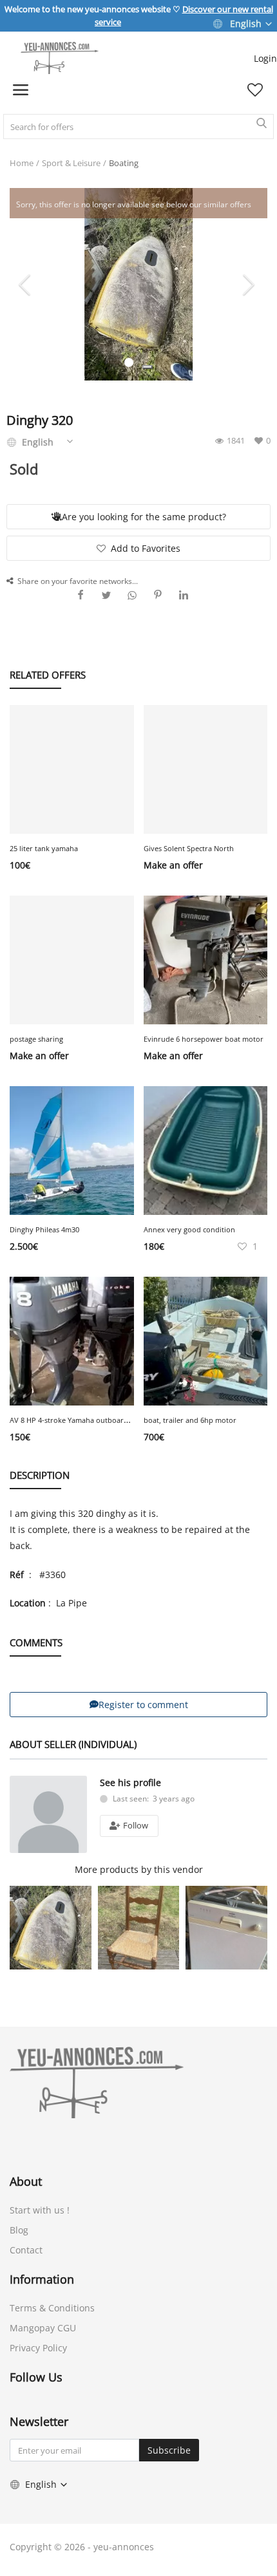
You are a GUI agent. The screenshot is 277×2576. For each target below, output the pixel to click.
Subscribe (169, 2450)
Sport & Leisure (71, 163)
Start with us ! (40, 2210)
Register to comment (143, 1705)
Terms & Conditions (52, 2308)
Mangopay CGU (43, 2328)
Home (22, 163)
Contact (26, 2250)
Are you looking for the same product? (144, 517)
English (246, 24)
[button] (148, 367)
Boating (124, 163)
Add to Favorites (146, 548)
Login (265, 58)
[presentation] (26, 284)
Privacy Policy (38, 2348)
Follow (135, 1825)
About (26, 2181)
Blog (19, 2230)
